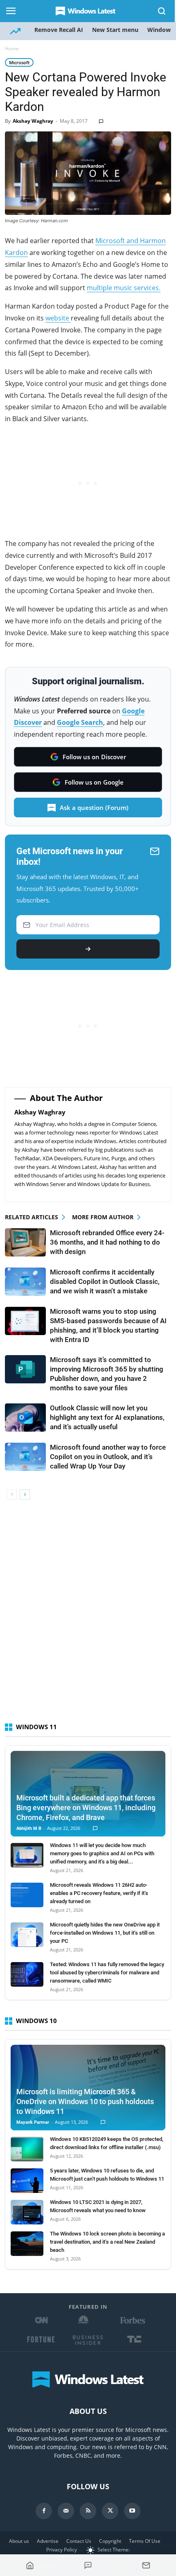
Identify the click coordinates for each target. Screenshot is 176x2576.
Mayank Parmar (33, 2122)
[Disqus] (88, 1615)
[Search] (162, 11)
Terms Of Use (145, 2541)
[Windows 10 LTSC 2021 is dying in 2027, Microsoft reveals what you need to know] (27, 2212)
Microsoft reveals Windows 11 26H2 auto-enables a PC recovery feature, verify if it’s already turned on (99, 1893)
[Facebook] (44, 2511)
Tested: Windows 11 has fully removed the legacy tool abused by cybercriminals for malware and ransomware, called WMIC (107, 1973)
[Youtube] (132, 2511)
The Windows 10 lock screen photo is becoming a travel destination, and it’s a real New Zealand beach (107, 2242)
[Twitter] (110, 2511)
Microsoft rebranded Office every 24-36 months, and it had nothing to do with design (107, 1242)
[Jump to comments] (88, 2565)
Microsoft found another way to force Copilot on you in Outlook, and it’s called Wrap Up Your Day (108, 1457)
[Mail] (66, 2511)
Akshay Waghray (33, 121)
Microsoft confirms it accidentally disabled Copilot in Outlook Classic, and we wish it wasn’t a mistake (105, 1281)
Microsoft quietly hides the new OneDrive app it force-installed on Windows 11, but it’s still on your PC (105, 1933)
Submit (88, 949)
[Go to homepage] (30, 2565)
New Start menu (115, 30)
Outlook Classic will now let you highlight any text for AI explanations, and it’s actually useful (107, 1417)
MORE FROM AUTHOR (103, 1217)
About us (19, 2541)
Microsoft (19, 62)
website (58, 318)
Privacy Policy (62, 2550)
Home (12, 48)
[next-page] (25, 1494)
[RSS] (88, 2511)
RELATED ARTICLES (32, 1217)
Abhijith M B (29, 1828)
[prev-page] (12, 1494)
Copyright (110, 2541)
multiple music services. (124, 288)
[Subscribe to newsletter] (146, 2565)
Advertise (48, 2541)
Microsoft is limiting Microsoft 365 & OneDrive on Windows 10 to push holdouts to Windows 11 (85, 2101)
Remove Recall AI (59, 30)
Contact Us (79, 2541)
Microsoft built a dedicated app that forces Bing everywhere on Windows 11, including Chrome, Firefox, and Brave (86, 1808)
